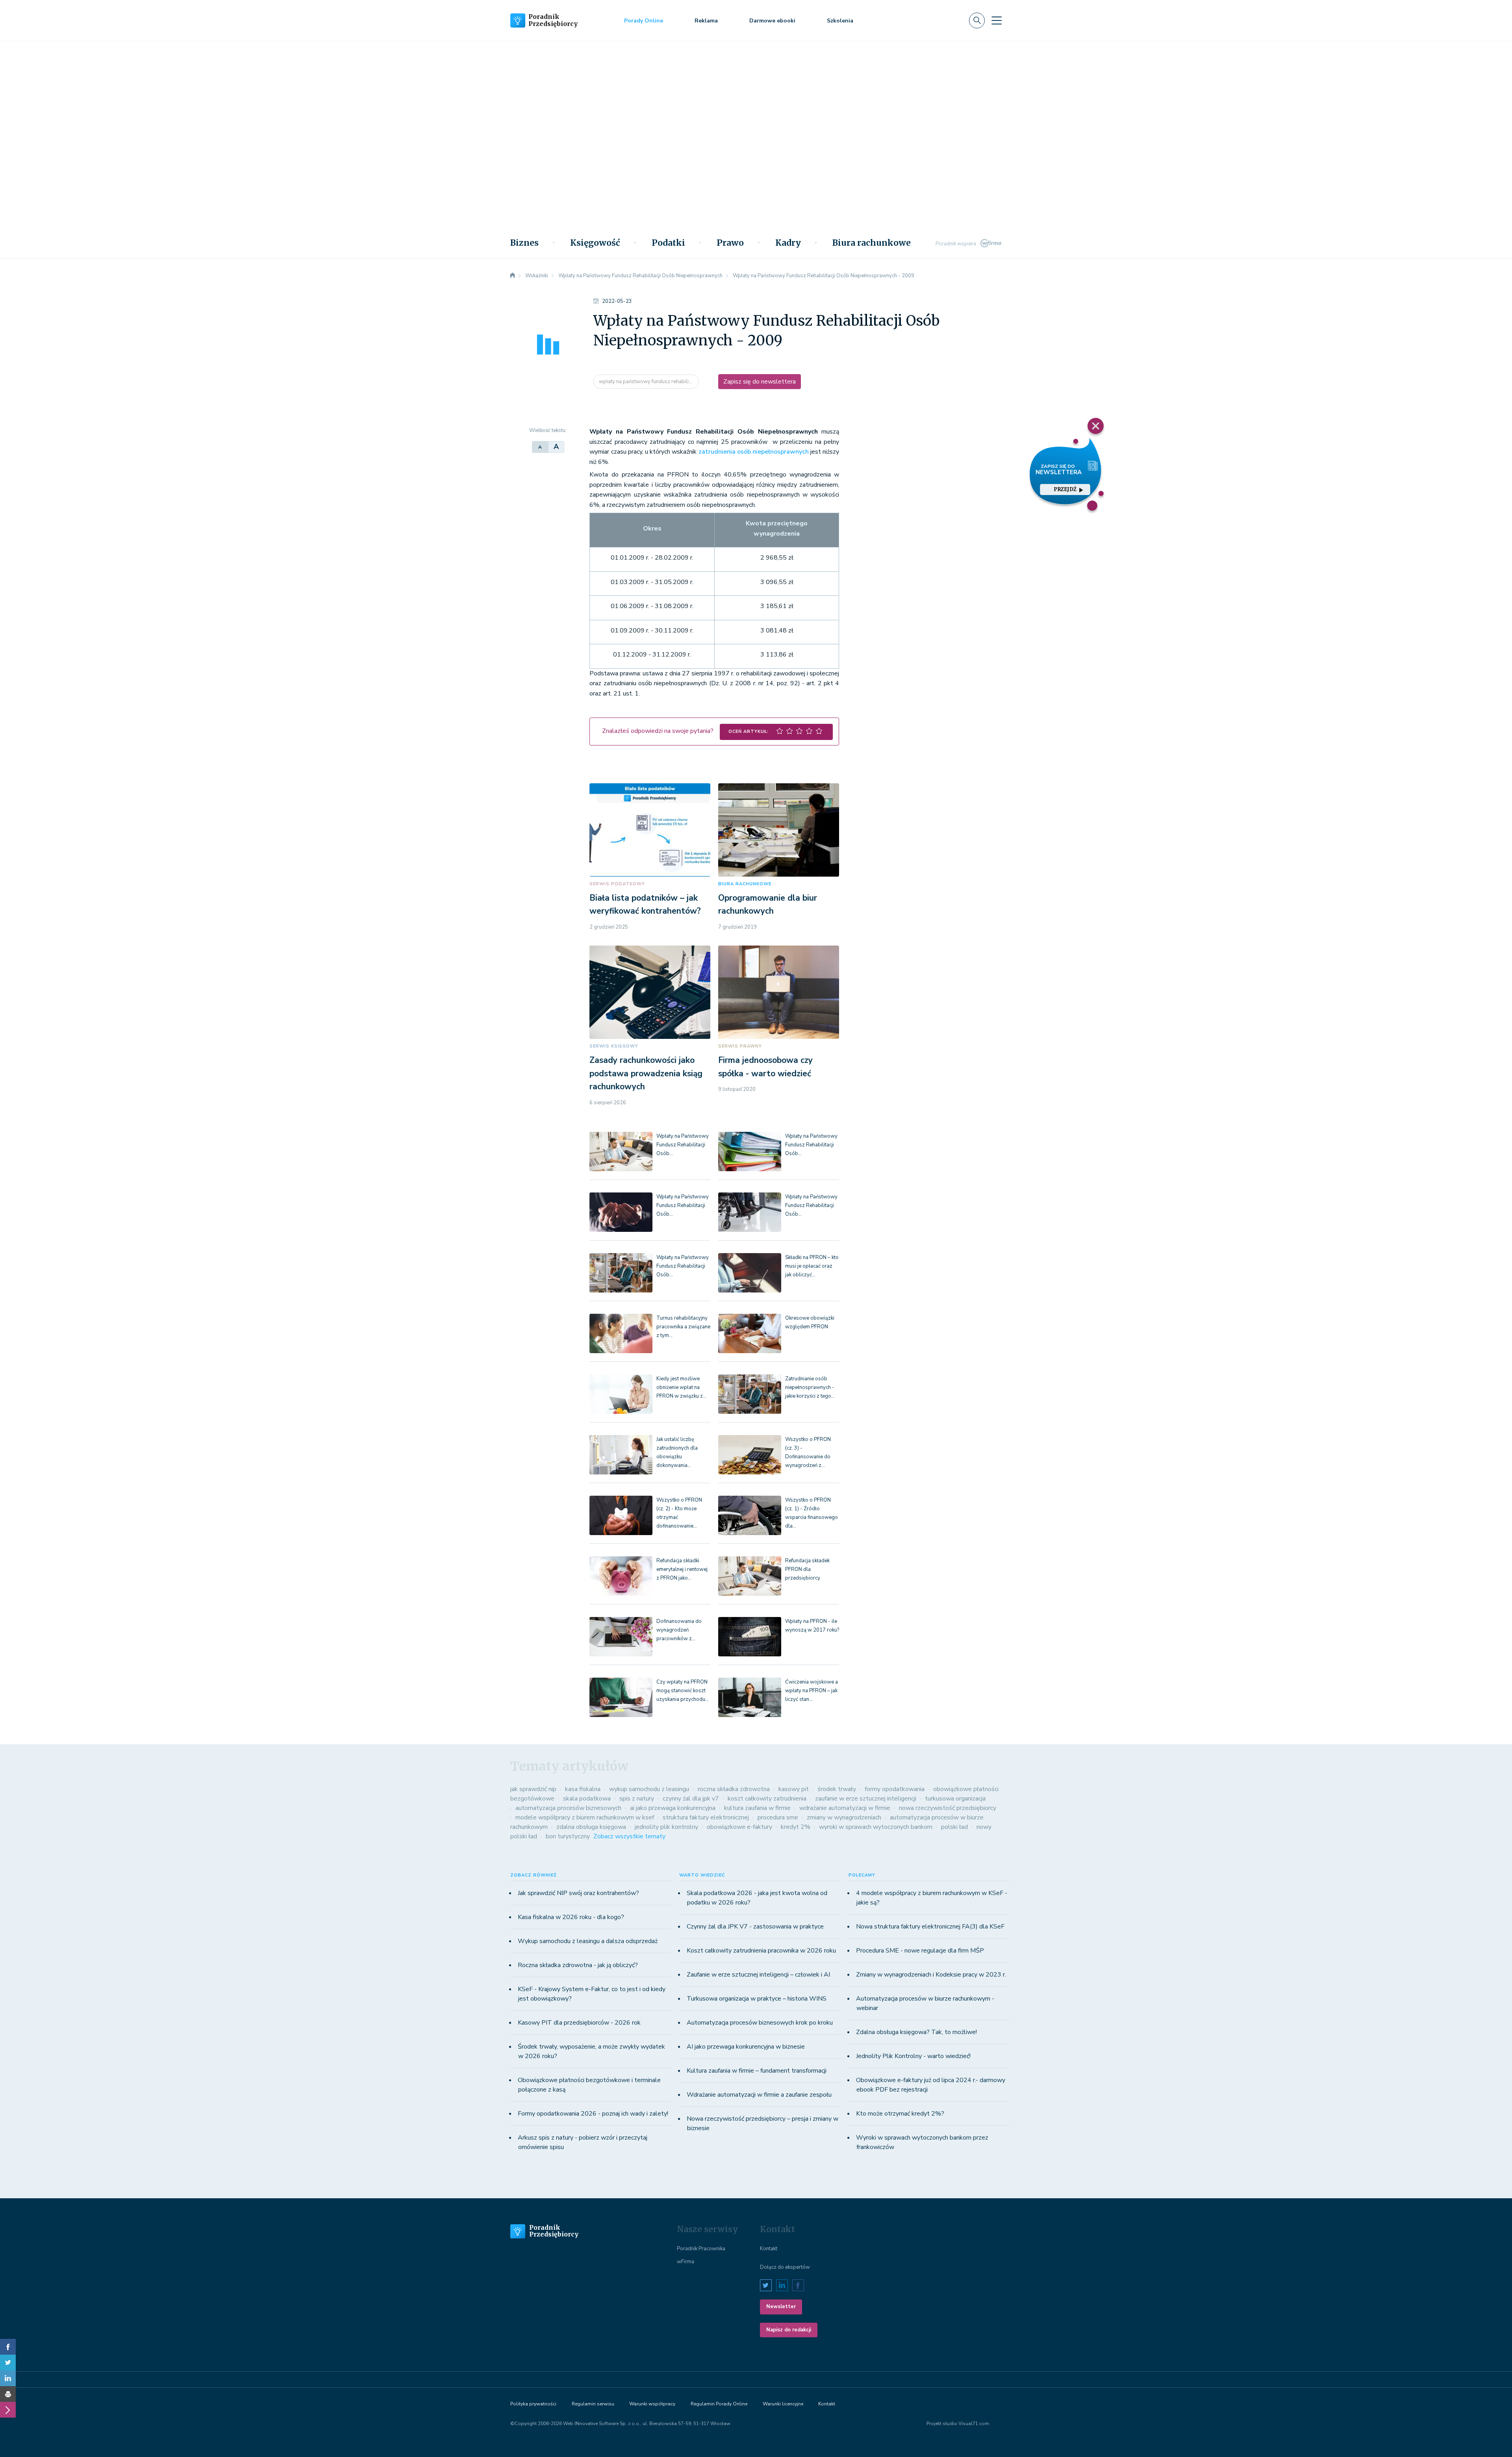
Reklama (706, 21)
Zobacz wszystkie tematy (629, 1836)
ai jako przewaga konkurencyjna (673, 1808)
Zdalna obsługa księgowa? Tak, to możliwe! (916, 2032)
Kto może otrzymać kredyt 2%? (900, 2114)
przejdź (1065, 489)
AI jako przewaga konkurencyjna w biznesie (746, 2047)
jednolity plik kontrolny (666, 1827)
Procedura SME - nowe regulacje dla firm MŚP (920, 1951)
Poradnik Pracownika (701, 2249)
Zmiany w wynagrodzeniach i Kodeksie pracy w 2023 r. (931, 1975)
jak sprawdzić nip (533, 1789)
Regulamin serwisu (593, 2404)
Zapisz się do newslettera (760, 382)
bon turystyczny (568, 1836)
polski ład (954, 1827)
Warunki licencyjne (783, 2404)
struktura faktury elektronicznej (706, 1817)
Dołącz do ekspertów (785, 2267)
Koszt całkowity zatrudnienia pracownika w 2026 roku (761, 1951)
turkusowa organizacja (955, 1799)
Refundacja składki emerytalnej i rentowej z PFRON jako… (682, 1569)
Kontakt (769, 2249)
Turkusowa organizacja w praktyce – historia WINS (757, 1999)
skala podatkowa (587, 1799)
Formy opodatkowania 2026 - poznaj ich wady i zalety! (593, 2114)
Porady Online (644, 21)
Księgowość (595, 243)
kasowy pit (794, 1789)
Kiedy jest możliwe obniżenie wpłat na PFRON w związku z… (681, 1387)
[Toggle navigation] (997, 20)
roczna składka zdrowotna (734, 1789)
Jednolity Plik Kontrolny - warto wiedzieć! (913, 2056)
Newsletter (781, 2307)
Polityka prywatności (533, 2404)
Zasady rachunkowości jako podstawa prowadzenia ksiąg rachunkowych (646, 1073)
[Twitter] (8, 2362)
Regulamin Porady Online (719, 2404)
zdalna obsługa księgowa (591, 1827)
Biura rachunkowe (872, 243)
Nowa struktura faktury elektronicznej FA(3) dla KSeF (930, 1927)
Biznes (524, 243)
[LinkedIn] (8, 2378)
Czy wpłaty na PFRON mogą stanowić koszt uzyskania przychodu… (683, 1691)
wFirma (686, 2262)
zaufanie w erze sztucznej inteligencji (866, 1799)
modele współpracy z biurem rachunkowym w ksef (585, 1817)
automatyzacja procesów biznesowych (568, 1808)
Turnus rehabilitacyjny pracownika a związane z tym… (683, 1327)
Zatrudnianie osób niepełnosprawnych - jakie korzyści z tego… (810, 1387)
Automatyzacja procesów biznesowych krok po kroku (760, 2023)
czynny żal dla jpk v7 (691, 1799)
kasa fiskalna (583, 1789)
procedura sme (778, 1817)
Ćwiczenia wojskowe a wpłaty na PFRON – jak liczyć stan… (812, 1691)
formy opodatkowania (895, 1789)
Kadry (788, 243)
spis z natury (637, 1799)
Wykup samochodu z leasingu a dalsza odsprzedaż (588, 1941)
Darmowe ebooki (772, 21)
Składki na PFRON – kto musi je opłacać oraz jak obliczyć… (812, 1266)
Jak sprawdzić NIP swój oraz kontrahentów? (578, 1893)
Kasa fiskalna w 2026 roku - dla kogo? (571, 1917)
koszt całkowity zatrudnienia (767, 1799)
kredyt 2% (796, 1827)
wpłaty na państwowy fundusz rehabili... (646, 382)
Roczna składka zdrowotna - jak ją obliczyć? (578, 1965)
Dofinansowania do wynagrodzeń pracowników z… (679, 1630)
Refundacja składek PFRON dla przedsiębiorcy (807, 1569)
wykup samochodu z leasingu (649, 1789)
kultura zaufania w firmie (757, 1808)
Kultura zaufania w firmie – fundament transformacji (757, 2071)
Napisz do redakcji (789, 2330)
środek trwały (837, 1789)
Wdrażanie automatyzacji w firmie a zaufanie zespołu (759, 2095)
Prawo (730, 243)
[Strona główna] (513, 276)
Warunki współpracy (652, 2404)
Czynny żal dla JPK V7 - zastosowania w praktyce (755, 1927)
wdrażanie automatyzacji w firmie (845, 1808)
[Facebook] (8, 2347)
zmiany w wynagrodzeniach (844, 1817)
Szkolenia (840, 21)
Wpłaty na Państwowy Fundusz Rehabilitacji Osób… (683, 1145)
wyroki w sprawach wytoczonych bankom (876, 1827)
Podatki (668, 243)
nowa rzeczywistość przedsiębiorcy (948, 1808)
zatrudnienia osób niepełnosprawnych (754, 452)
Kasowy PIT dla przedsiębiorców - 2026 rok (579, 2023)
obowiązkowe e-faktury (739, 1827)
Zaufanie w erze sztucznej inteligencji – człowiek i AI (758, 1975)
